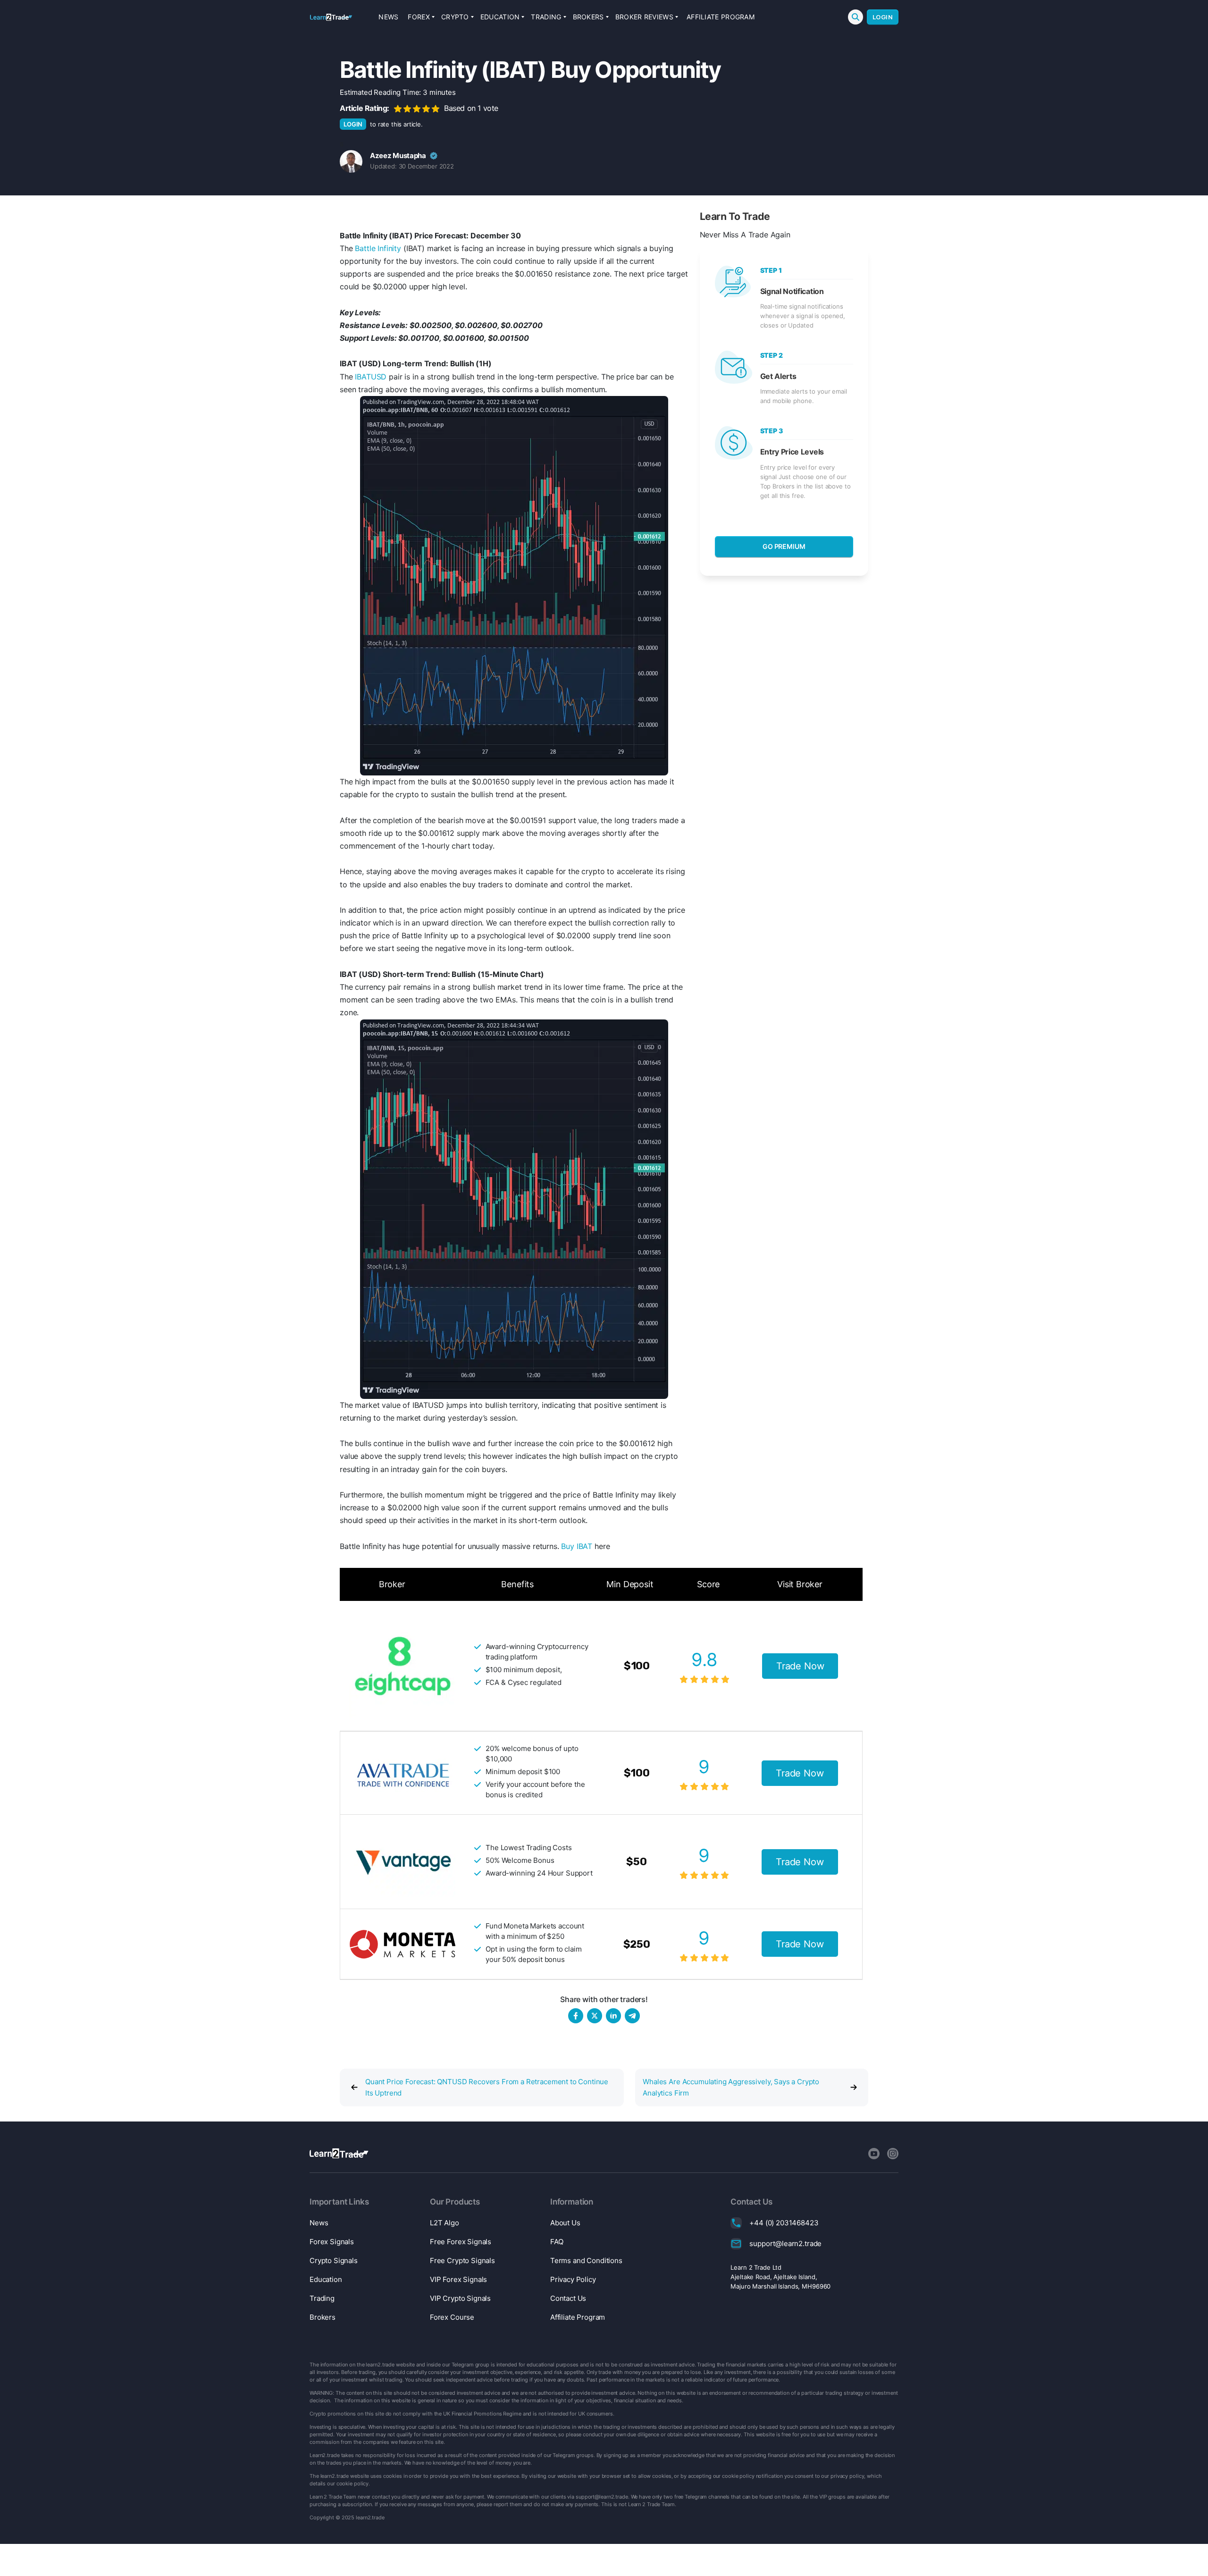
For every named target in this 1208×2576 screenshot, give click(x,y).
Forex (419, 17)
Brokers (588, 17)
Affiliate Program (721, 17)
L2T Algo (445, 2223)
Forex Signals (332, 2242)
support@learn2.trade (785, 2243)
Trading (546, 17)
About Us (565, 2223)
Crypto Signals (334, 2260)
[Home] (331, 17)
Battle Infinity (378, 248)
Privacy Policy (573, 2279)
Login (883, 17)
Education (500, 17)
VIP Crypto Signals (460, 2298)
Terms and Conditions (586, 2260)
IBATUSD (371, 377)
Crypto (455, 17)
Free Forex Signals (461, 2242)
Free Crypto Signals (462, 2260)
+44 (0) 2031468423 (784, 2223)
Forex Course (452, 2317)
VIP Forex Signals (458, 2279)
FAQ (557, 2242)
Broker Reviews (644, 17)
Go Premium (784, 546)
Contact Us (568, 2298)
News (388, 17)
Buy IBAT (577, 1546)
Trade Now (800, 1666)
